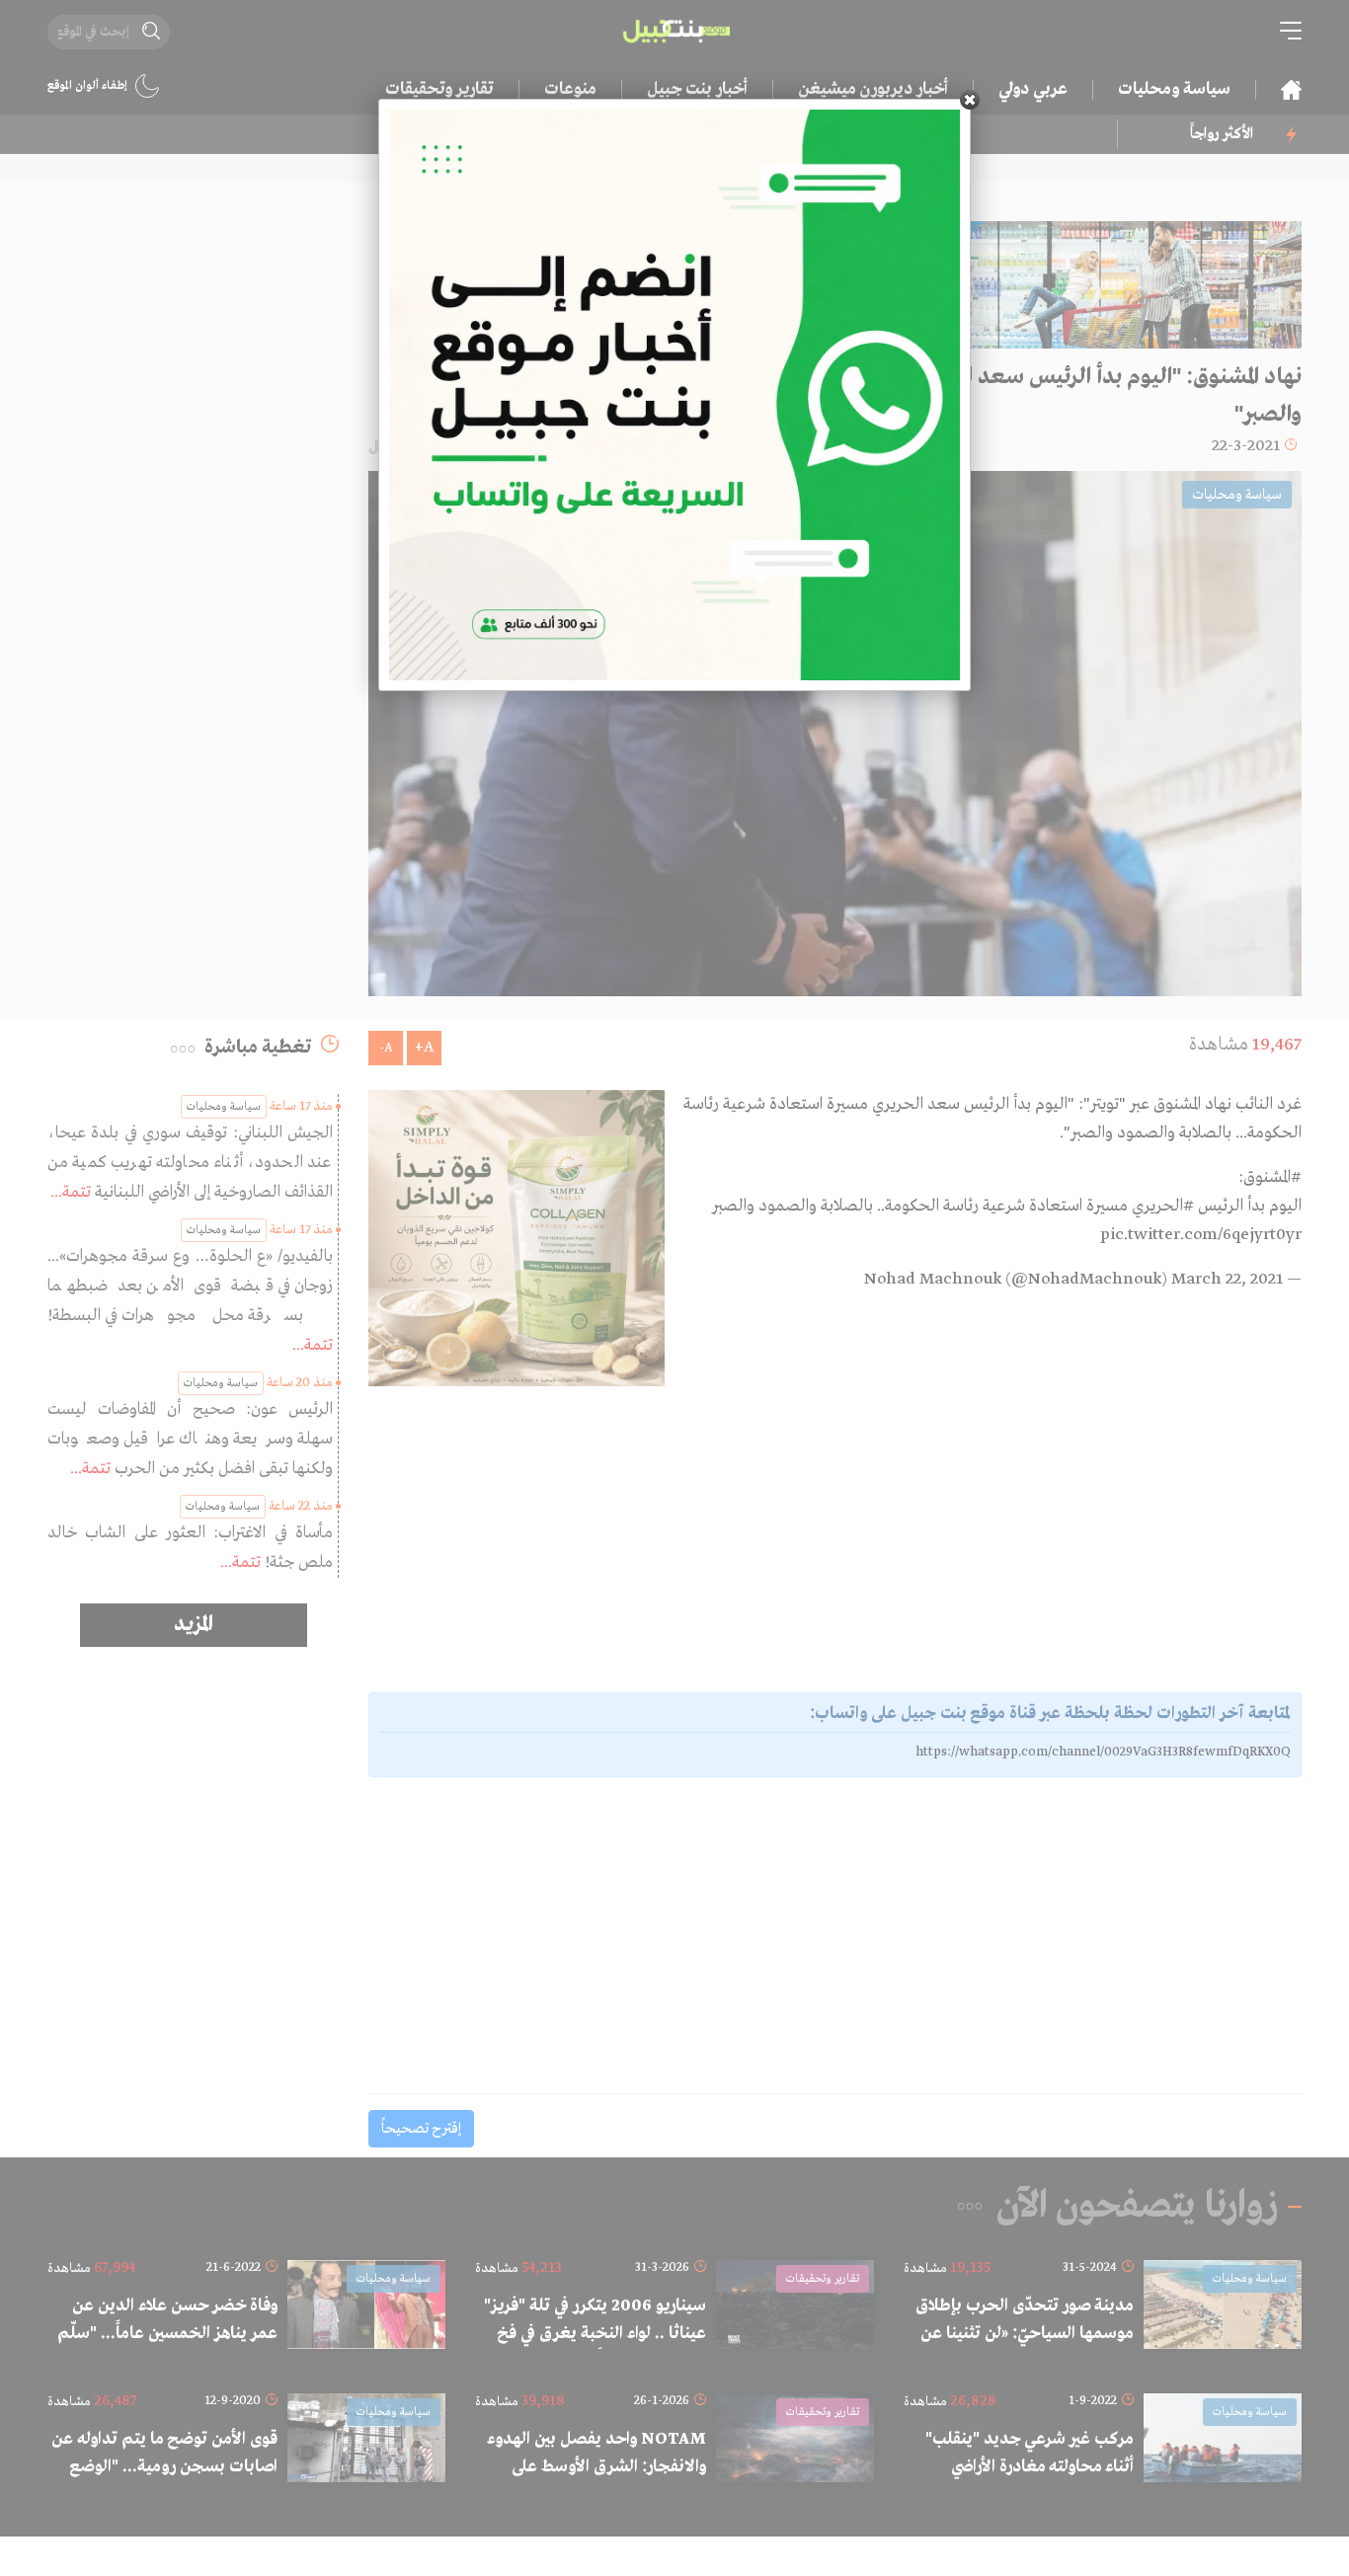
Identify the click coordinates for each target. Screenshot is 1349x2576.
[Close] (970, 100)
